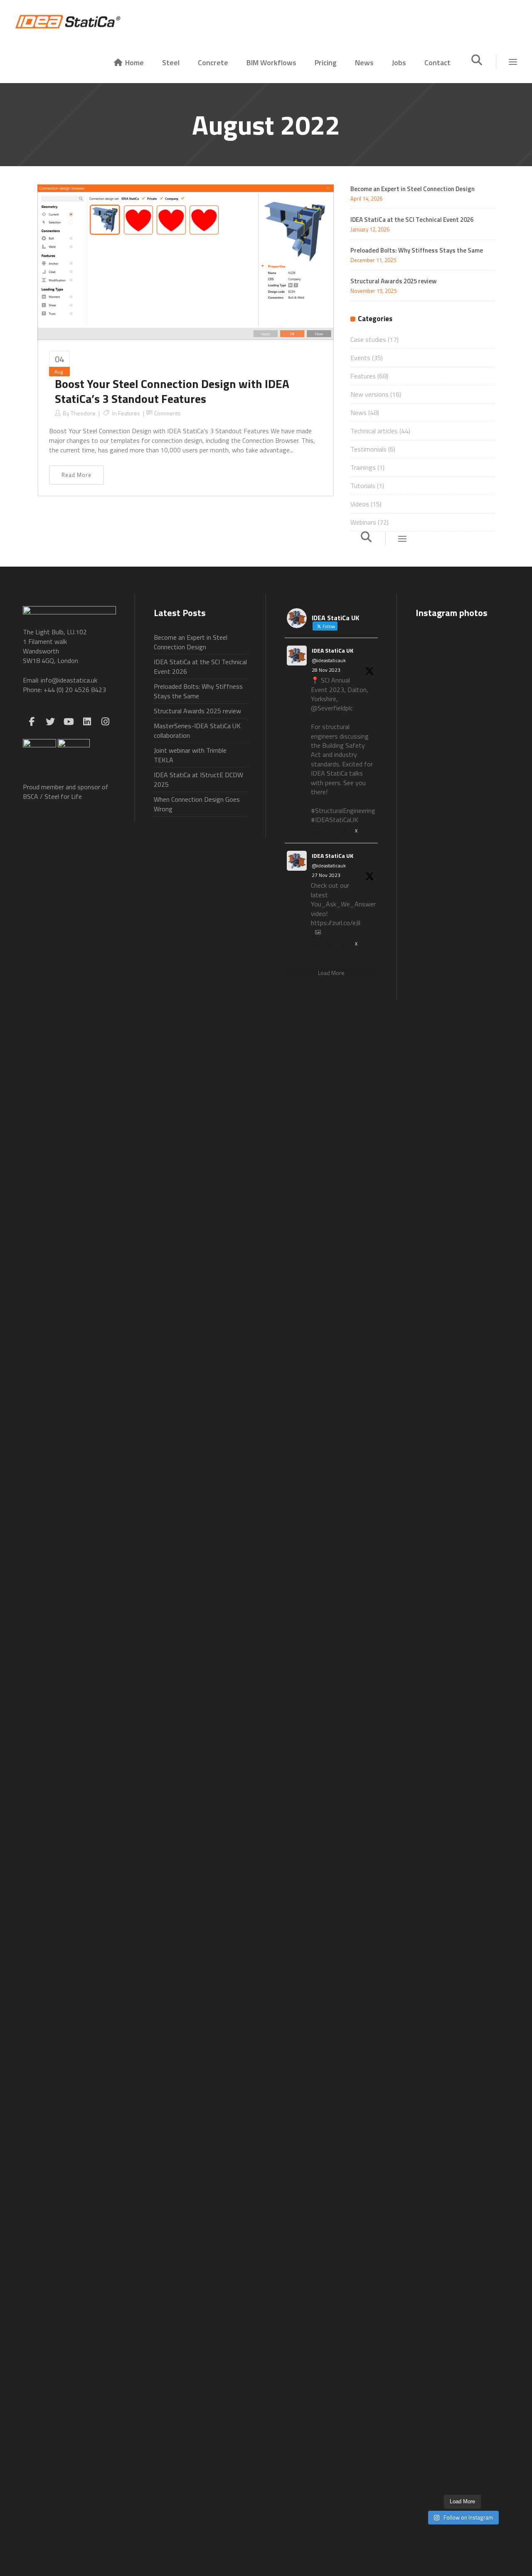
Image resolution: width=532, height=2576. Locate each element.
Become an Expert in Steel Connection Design (191, 642)
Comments (167, 413)
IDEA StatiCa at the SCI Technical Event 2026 (412, 220)
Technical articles (374, 431)
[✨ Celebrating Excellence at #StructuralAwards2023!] (495, 1070)
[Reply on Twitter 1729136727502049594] (316, 944)
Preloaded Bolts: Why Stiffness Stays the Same (417, 250)
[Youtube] (69, 722)
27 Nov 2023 (326, 875)
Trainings (363, 467)
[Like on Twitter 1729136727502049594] (345, 944)
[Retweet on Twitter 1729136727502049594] (330, 944)
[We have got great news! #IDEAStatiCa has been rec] (430, 1600)
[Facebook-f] (32, 722)
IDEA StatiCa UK (332, 650)
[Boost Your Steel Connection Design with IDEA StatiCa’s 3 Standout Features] (186, 262)
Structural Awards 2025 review (394, 281)
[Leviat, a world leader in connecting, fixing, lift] (495, 1729)
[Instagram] (105, 722)
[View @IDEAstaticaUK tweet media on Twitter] (318, 932)
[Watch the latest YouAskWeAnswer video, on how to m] (462, 2096)
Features (129, 413)
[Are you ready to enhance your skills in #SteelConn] (430, 898)
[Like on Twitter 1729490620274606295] (345, 831)
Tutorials (363, 486)
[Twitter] (50, 722)
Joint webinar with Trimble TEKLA (190, 755)
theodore (83, 413)
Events (360, 358)
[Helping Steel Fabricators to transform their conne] (430, 2220)
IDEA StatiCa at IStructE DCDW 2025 (198, 780)
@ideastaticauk (329, 661)
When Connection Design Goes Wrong (197, 804)
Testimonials (368, 449)
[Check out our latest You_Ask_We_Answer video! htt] (462, 673)
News (358, 413)
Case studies (368, 339)
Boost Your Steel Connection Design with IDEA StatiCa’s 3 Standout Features (172, 391)
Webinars (363, 522)
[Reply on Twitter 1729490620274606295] (316, 831)
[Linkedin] (87, 722)
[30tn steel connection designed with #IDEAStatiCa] (462, 1537)
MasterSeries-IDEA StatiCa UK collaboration (197, 731)
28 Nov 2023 (326, 670)
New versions (369, 394)
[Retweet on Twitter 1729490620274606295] (330, 831)
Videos (360, 504)
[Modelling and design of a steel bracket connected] (495, 2051)
